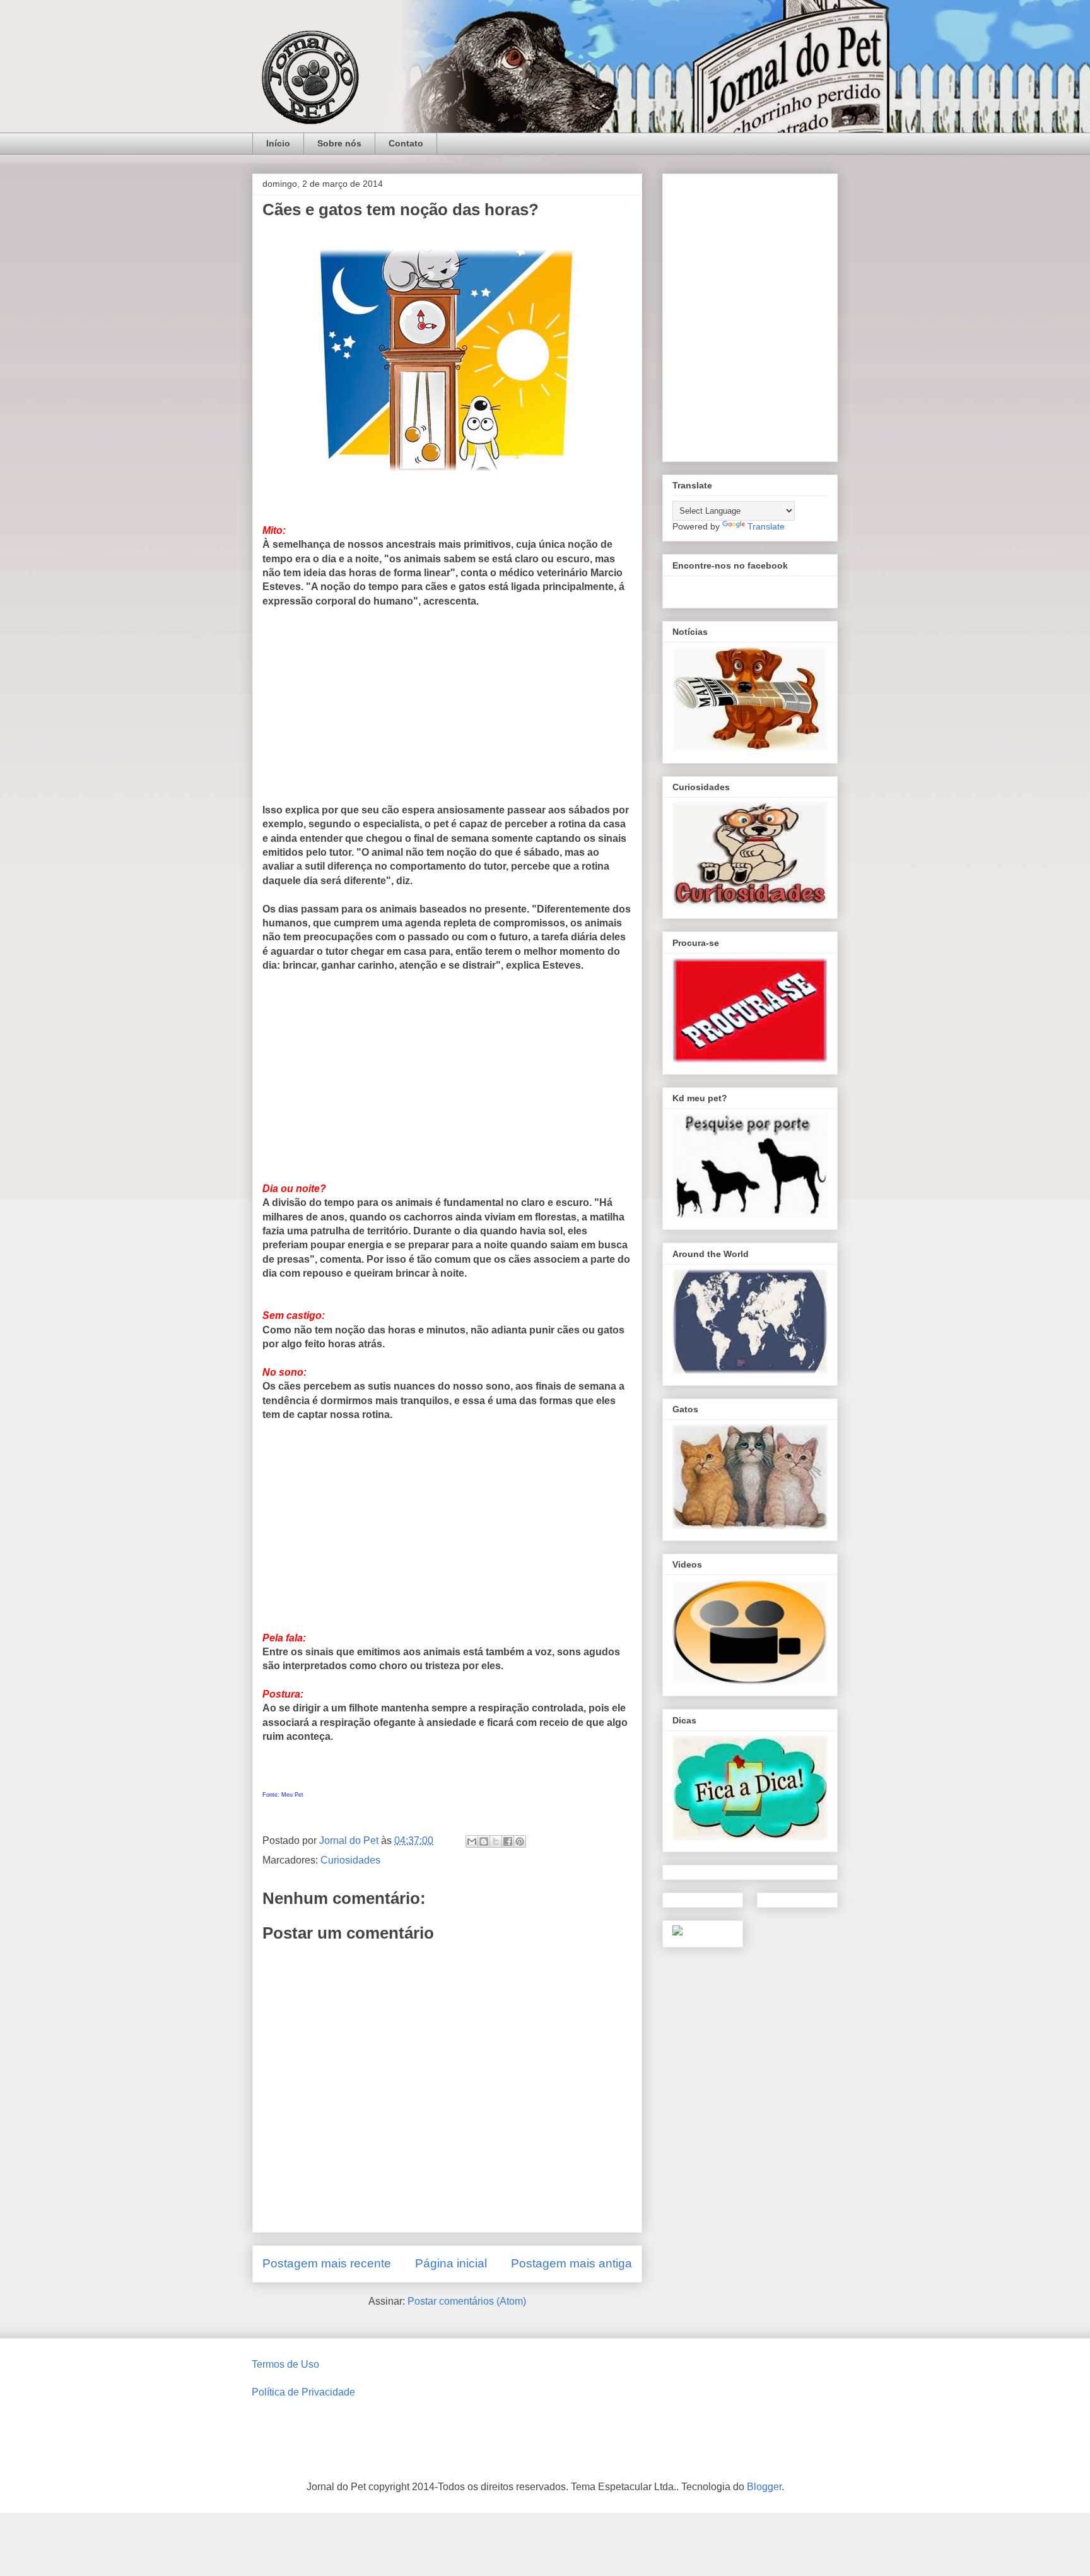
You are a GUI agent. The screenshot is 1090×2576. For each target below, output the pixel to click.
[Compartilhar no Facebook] (508, 1841)
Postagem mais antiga (571, 2263)
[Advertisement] (447, 711)
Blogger (764, 2487)
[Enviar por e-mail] (472, 1841)
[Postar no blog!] (484, 1841)
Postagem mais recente (327, 2263)
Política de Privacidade (303, 2392)
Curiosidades (350, 1860)
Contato (406, 143)
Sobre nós (339, 143)
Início (278, 143)
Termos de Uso (285, 2364)
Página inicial (451, 2263)
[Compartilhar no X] (496, 1841)
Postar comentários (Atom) (467, 2301)
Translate (766, 526)
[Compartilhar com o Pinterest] (520, 1841)
